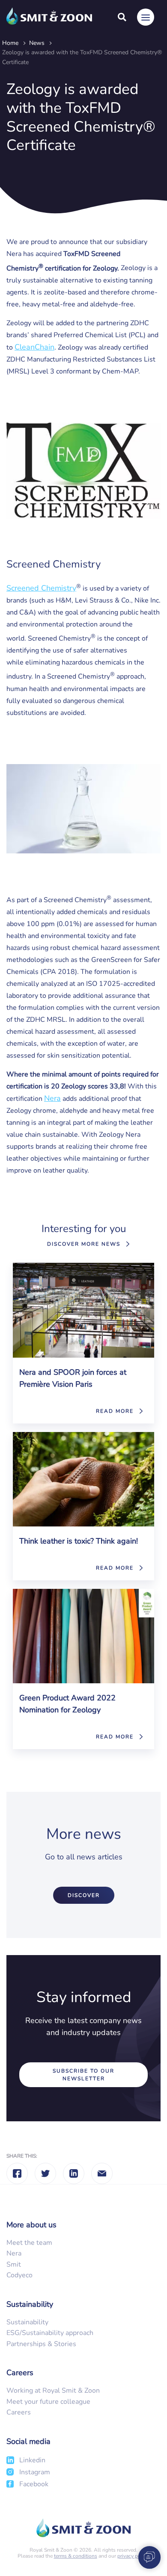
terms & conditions (76, 2556)
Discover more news (84, 1244)
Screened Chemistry (41, 588)
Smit (14, 2264)
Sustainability (27, 2322)
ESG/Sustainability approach (50, 2333)
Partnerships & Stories (41, 2344)
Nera (52, 1098)
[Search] (122, 17)
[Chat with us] (146, 2557)
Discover (84, 1895)
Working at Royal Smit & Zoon (53, 2391)
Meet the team (29, 2243)
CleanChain (34, 347)
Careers (19, 2412)
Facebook (34, 2484)
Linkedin (32, 2460)
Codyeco (19, 2275)
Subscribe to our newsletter (83, 2075)
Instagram (35, 2472)
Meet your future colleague (48, 2402)
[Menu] (146, 17)
